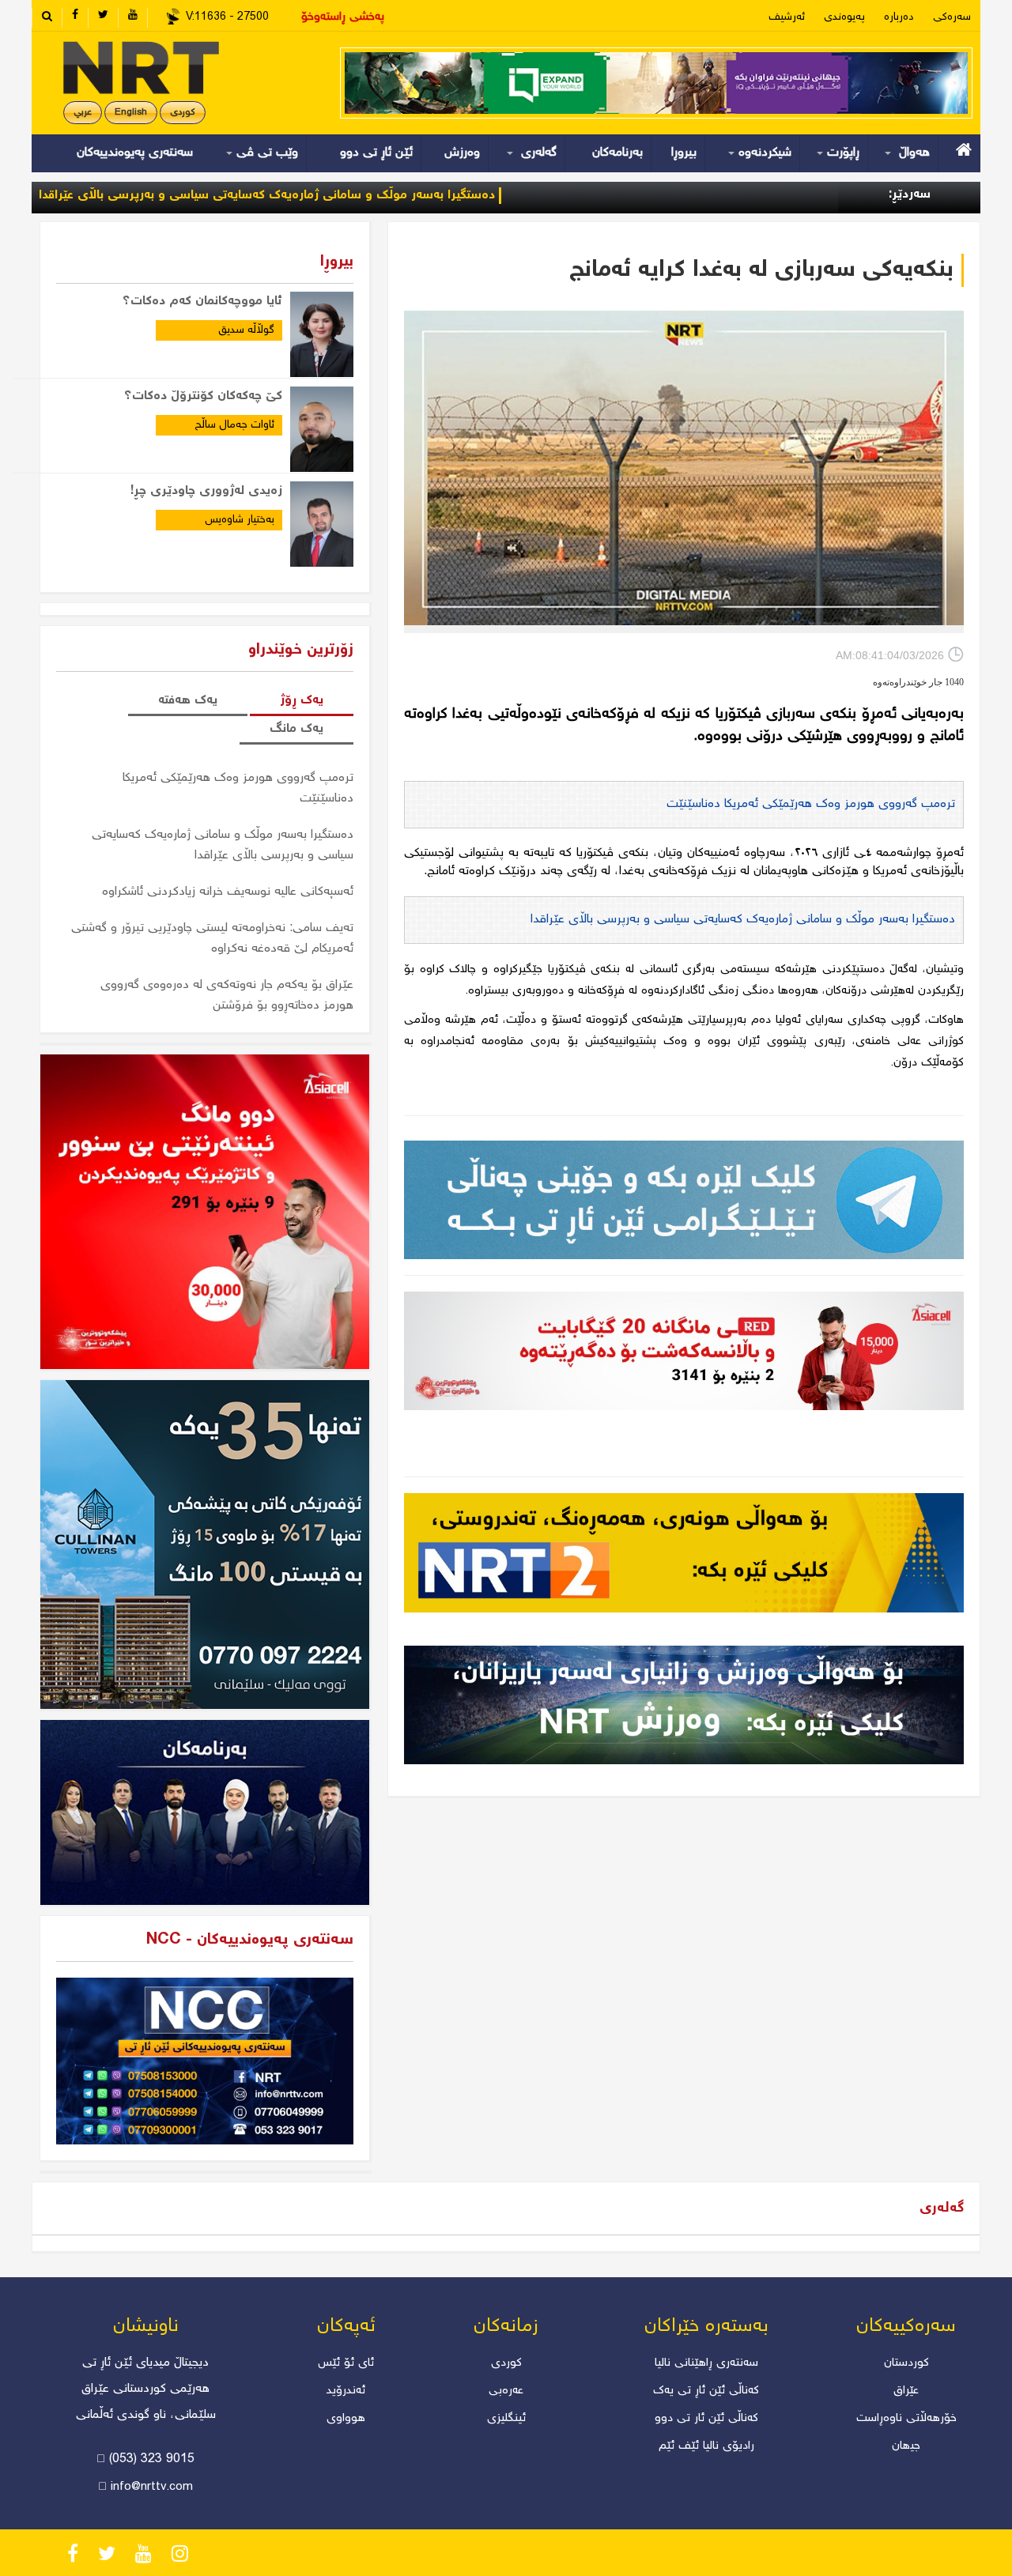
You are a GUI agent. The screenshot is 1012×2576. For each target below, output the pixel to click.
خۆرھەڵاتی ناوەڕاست (906, 2419)
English (131, 113)
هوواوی (346, 2419)
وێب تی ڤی (265, 153)
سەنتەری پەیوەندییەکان (135, 153)
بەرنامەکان (617, 153)
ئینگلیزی (506, 2419)
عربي (83, 113)
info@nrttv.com (152, 2487)
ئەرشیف (787, 17)
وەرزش (462, 153)
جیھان (906, 2446)
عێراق (906, 2391)
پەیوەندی (844, 17)
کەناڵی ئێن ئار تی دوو (706, 2419)
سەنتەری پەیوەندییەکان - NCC (250, 1940)
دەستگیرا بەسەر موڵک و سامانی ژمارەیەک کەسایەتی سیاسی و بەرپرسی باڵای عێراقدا (360, 196)
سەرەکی (952, 17)
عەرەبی (506, 2391)
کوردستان (906, 2363)
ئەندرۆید (346, 2391)
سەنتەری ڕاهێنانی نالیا (706, 2363)
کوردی (183, 113)
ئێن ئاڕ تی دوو (376, 153)
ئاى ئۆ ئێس (346, 2363)
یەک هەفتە (188, 701)
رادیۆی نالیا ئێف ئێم (706, 2446)
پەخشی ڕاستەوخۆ (343, 17)
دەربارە (899, 17)
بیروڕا (684, 153)
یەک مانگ (296, 729)
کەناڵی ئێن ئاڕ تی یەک (706, 2391)
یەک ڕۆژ (302, 701)
